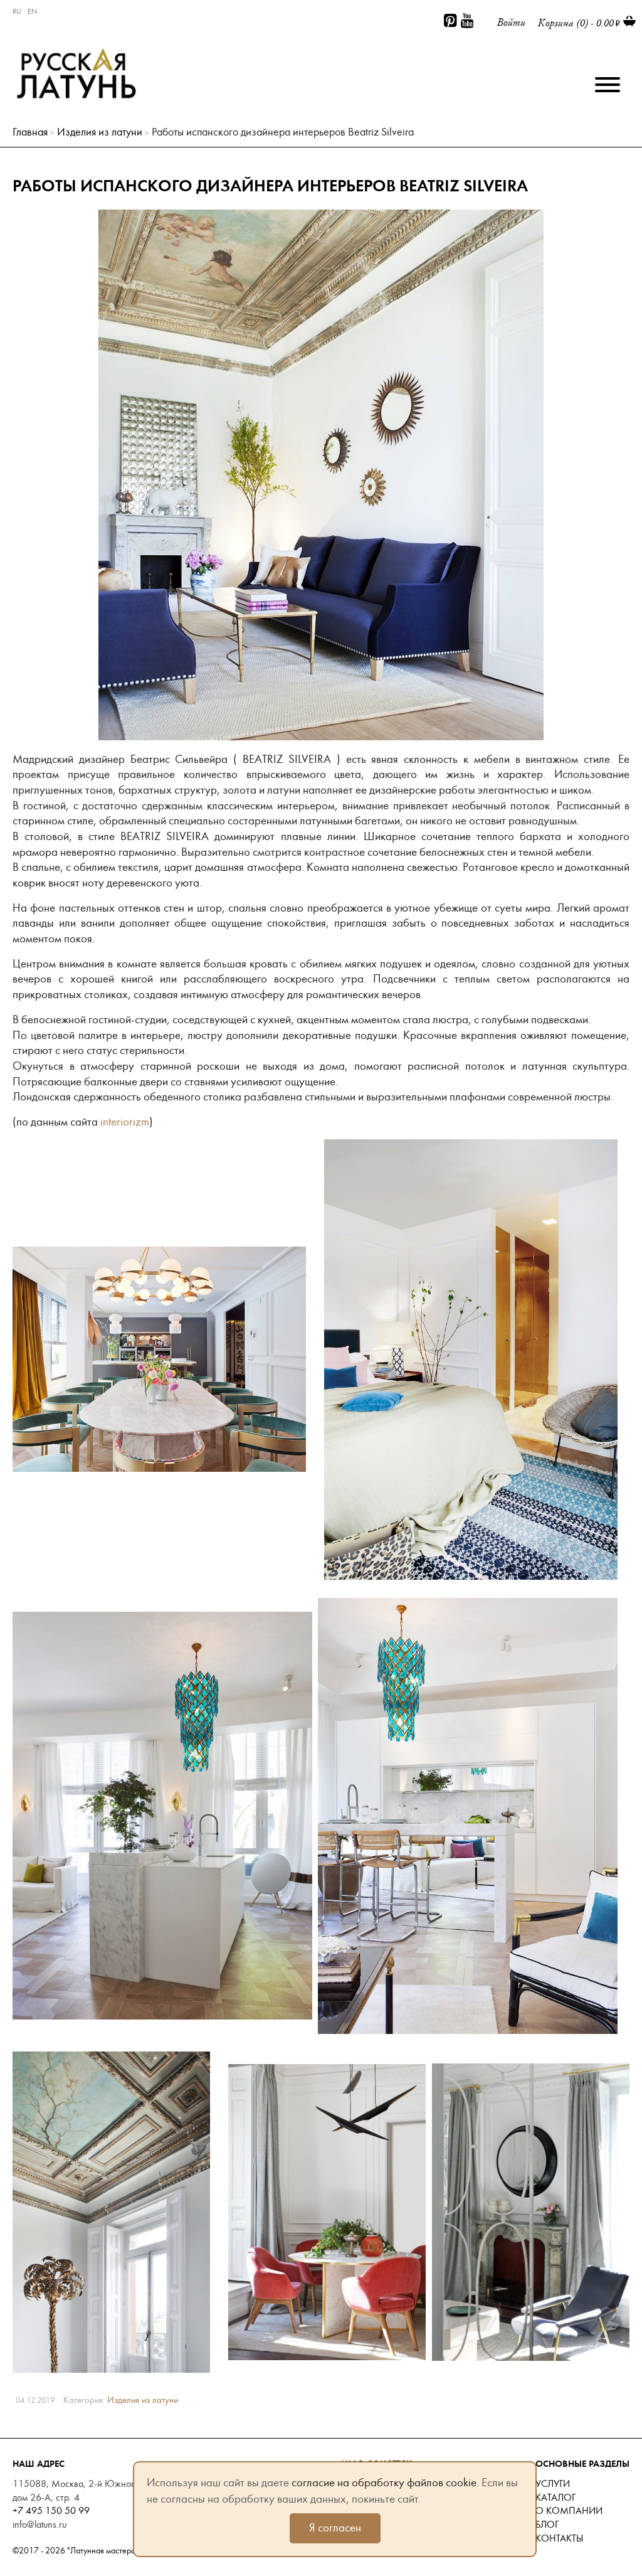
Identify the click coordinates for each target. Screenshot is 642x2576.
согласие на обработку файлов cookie (384, 2483)
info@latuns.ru (39, 2525)
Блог (547, 2525)
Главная (30, 132)
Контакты (559, 2538)
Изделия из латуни (100, 132)
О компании (569, 2511)
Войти (511, 22)
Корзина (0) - (576, 23)
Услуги (553, 2484)
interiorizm (125, 1122)
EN (32, 11)
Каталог (555, 2498)
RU (17, 11)
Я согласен (335, 2528)
